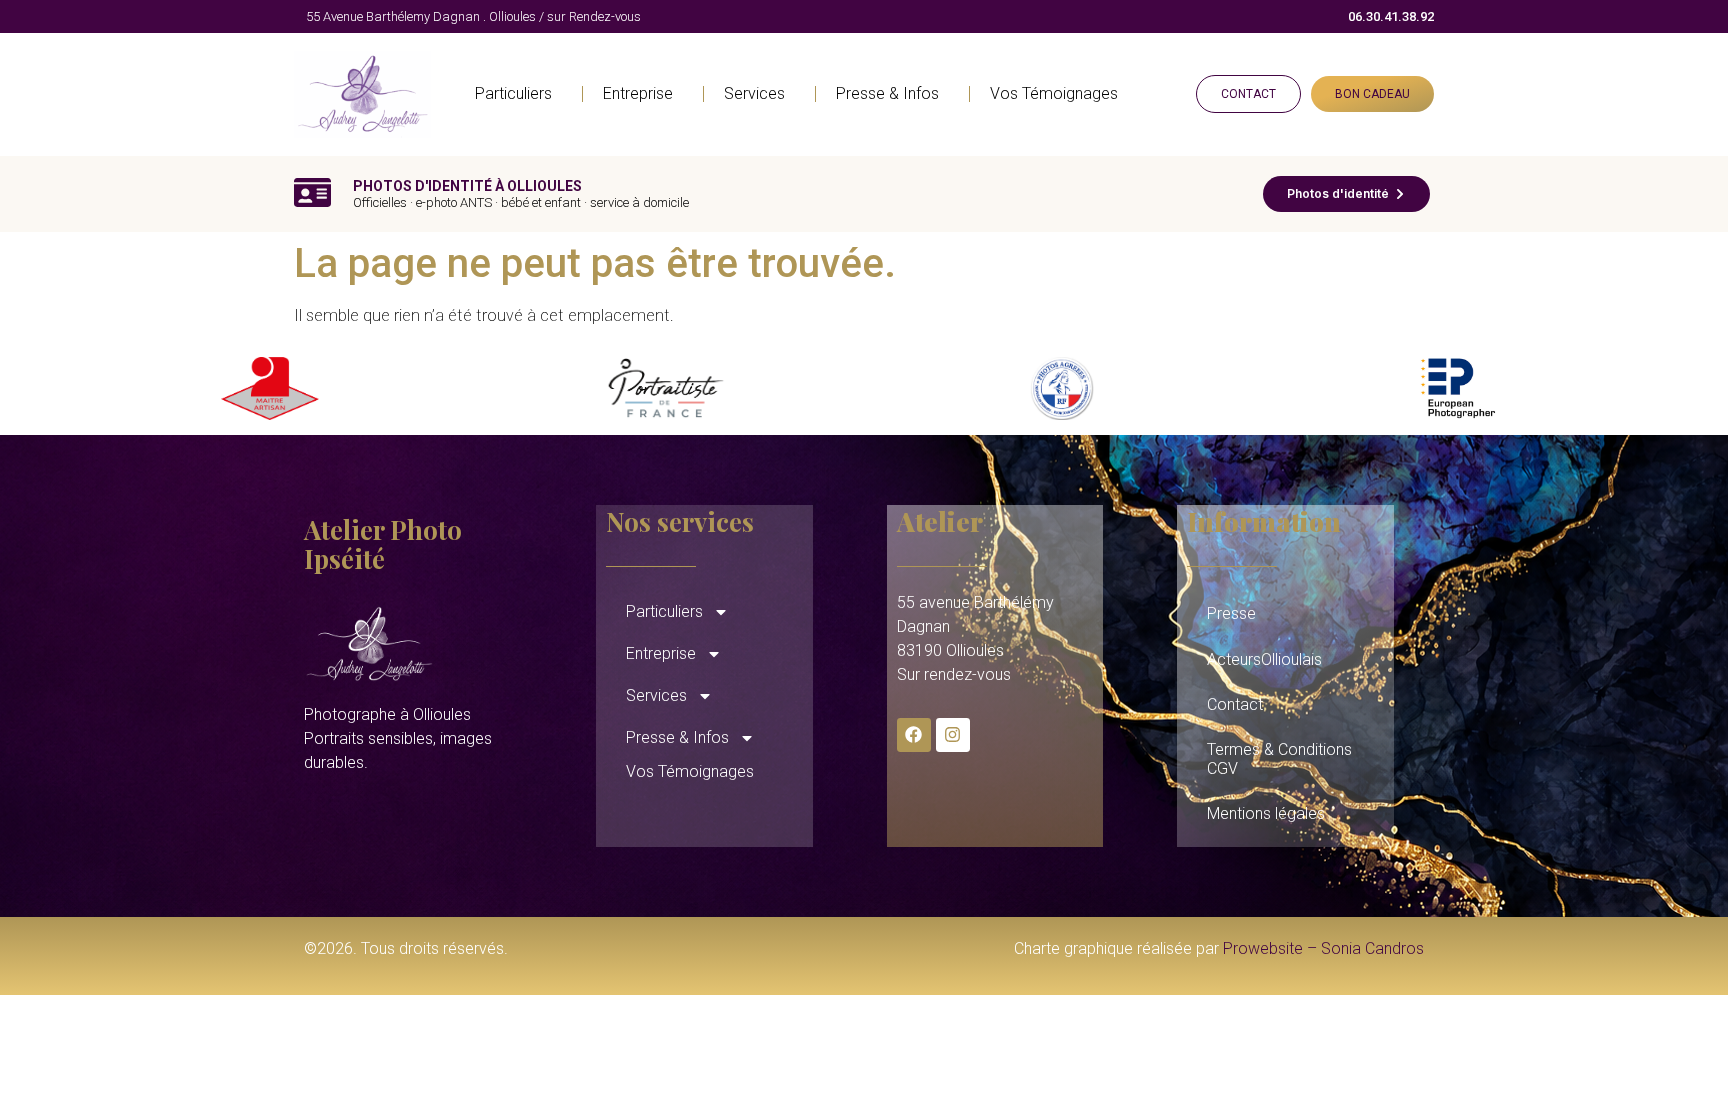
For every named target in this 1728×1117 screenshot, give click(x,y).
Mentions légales (1266, 813)
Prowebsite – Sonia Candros (1323, 948)
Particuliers (513, 93)
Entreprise (638, 93)
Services (754, 93)
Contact (1235, 704)
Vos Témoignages (1054, 93)
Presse (1231, 613)
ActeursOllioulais (1264, 659)
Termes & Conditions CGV (1279, 759)
